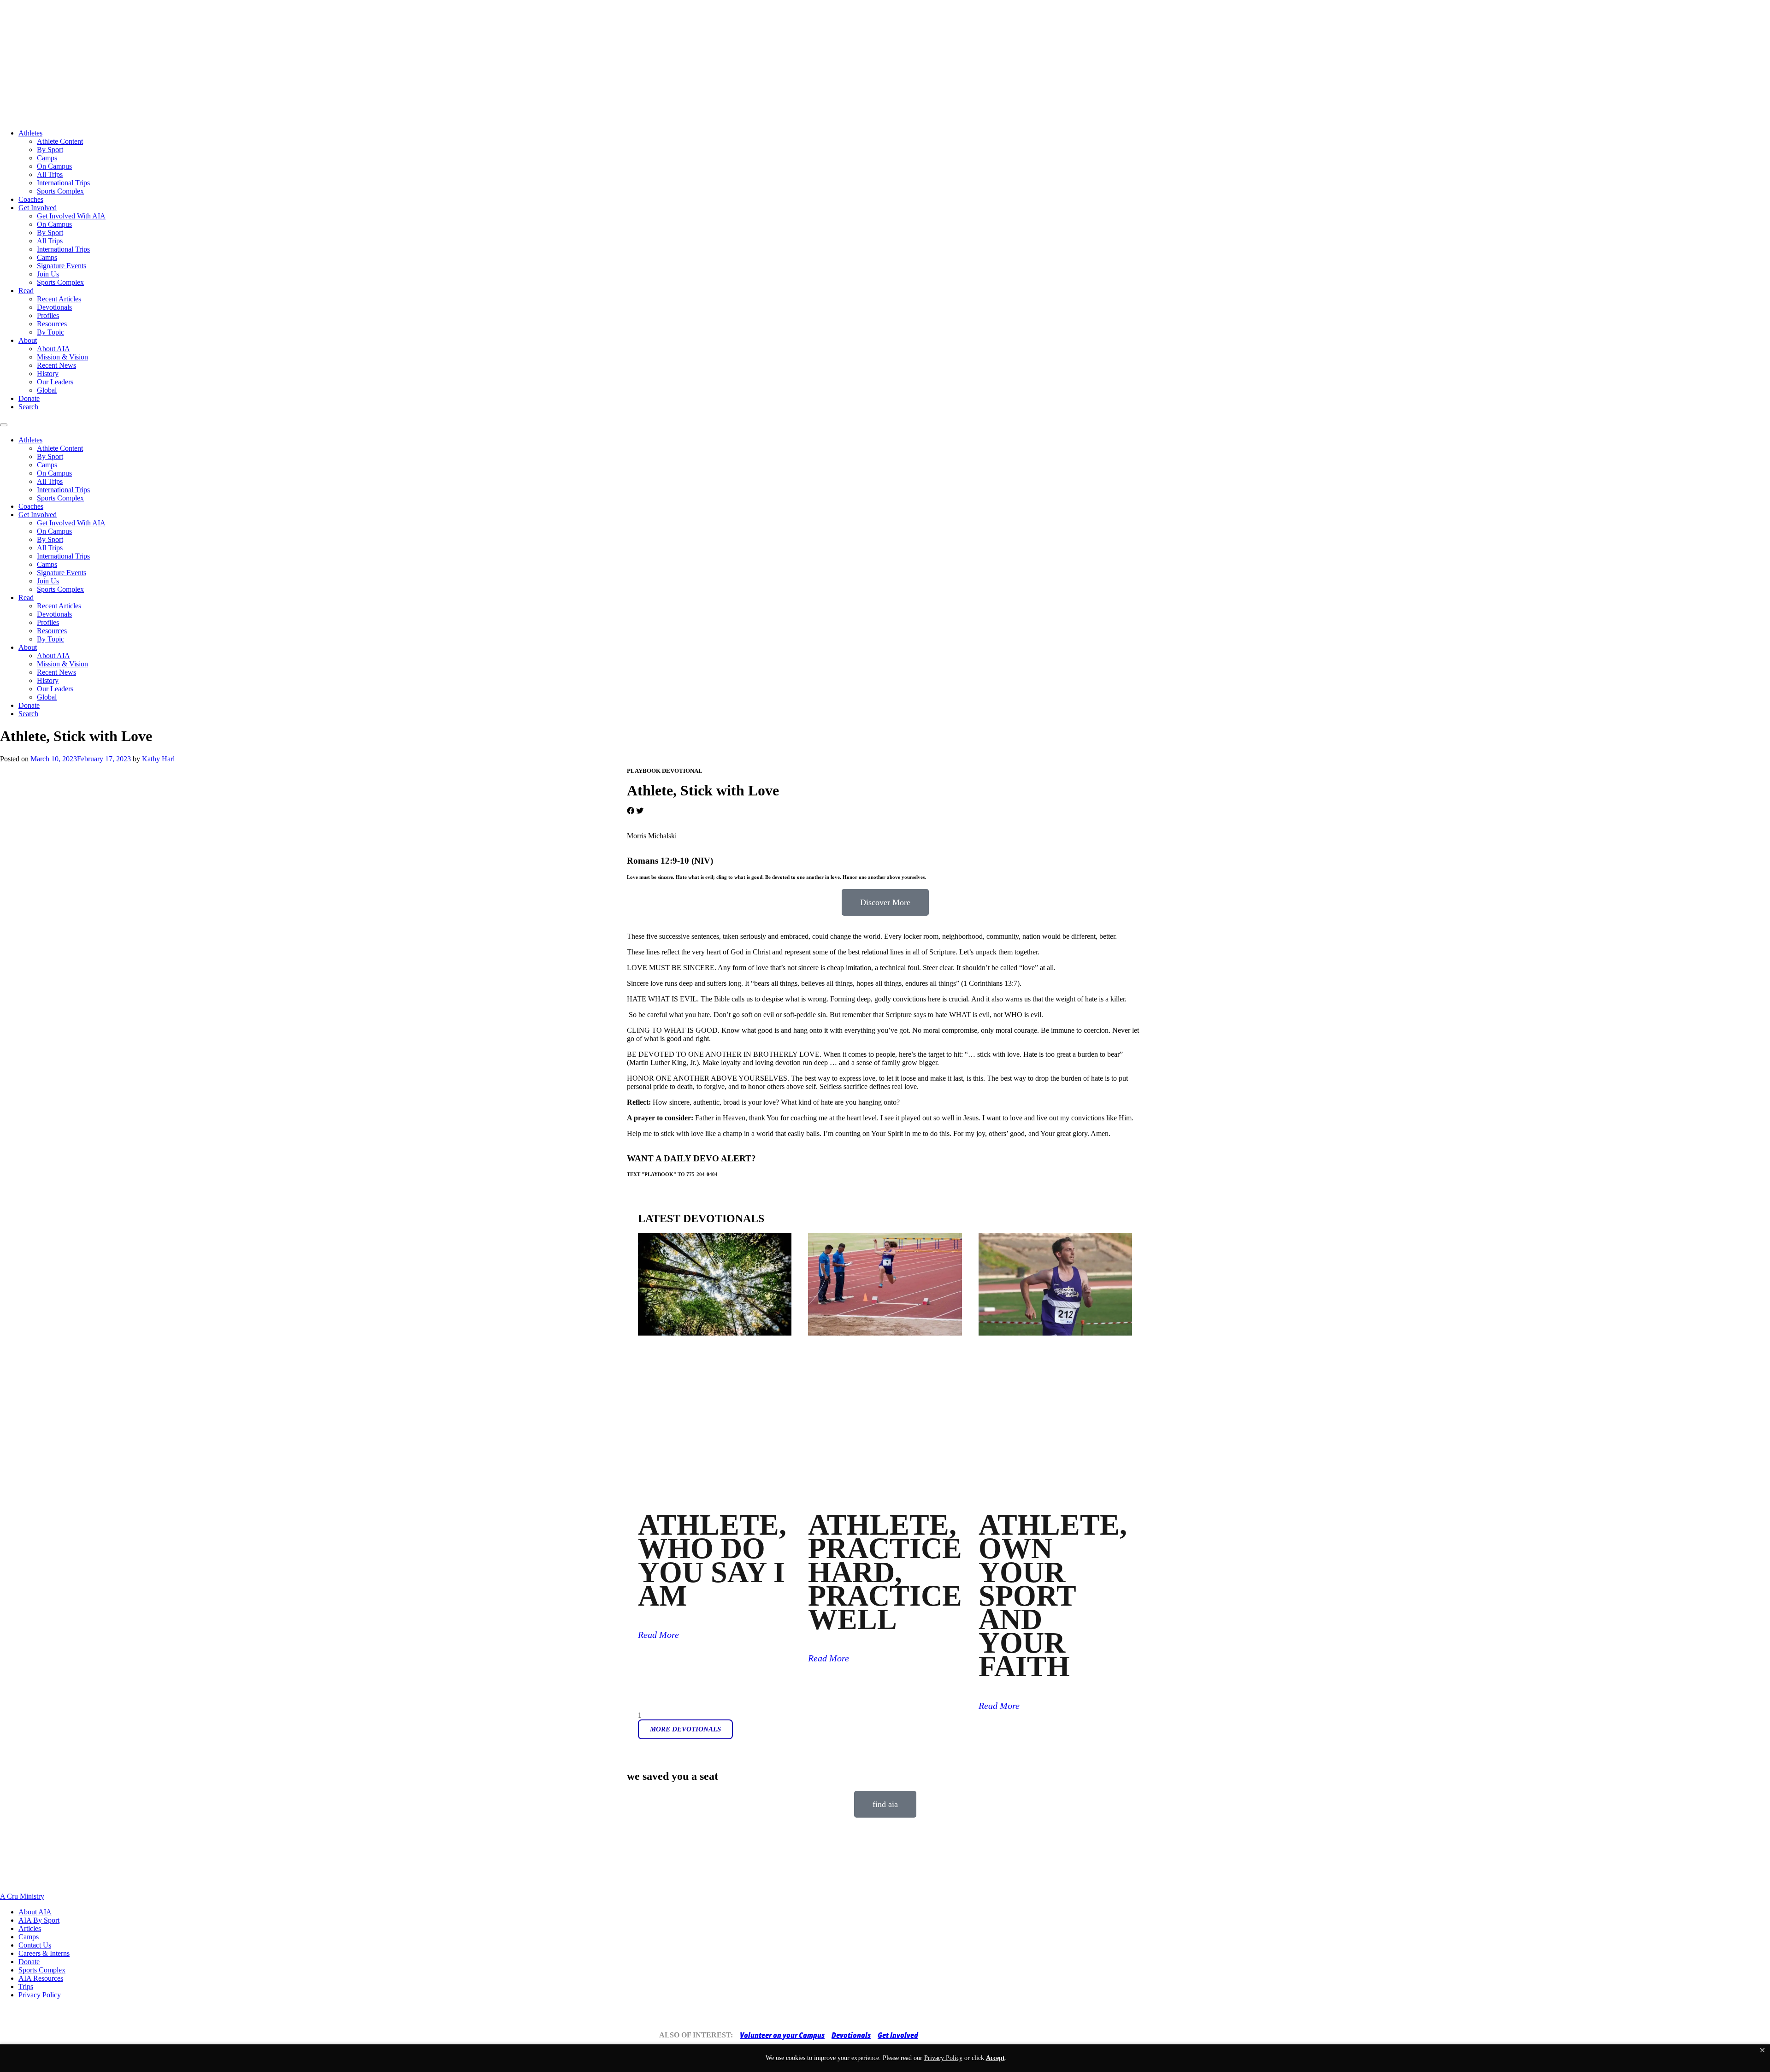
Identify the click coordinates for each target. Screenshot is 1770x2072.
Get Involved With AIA (71, 216)
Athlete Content (60, 141)
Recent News (56, 365)
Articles (30, 1928)
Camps (47, 158)
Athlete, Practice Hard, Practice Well (885, 1572)
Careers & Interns (44, 1953)
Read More (658, 1635)
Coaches (31, 199)
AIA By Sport (39, 1920)
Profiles (48, 315)
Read (26, 291)
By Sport (50, 150)
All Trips (50, 174)
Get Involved (38, 208)
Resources (52, 324)
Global (47, 390)
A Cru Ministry (22, 1896)
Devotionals (54, 307)
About (28, 340)
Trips (26, 1987)
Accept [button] (995, 2058)
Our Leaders (55, 382)
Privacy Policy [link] (943, 2058)
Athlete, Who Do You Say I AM (712, 1560)
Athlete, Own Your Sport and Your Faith (1053, 1595)
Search (28, 407)
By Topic (50, 332)
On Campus (54, 166)
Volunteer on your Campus (782, 2035)
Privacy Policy (40, 1995)
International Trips (63, 183)
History (48, 374)
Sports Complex (60, 191)
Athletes (30, 133)
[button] (1762, 2050)
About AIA (53, 349)
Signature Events (62, 266)
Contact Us (35, 1945)
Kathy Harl (158, 759)
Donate (29, 398)
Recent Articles (59, 299)
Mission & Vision (62, 357)
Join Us (48, 274)
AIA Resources (41, 1978)
